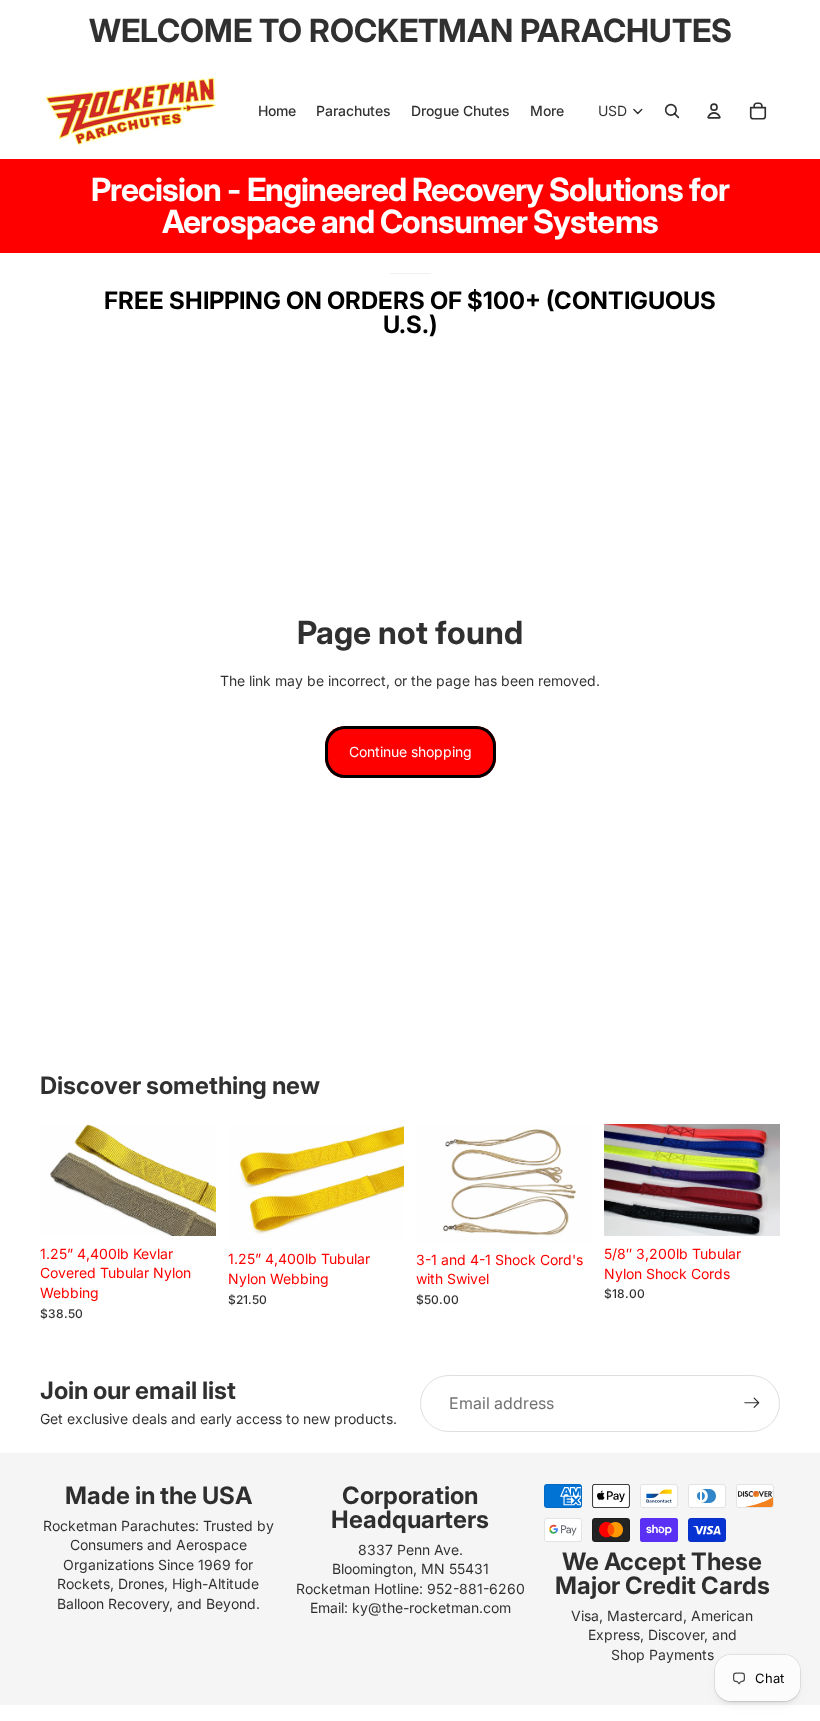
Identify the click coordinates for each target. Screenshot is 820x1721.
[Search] (672, 111)
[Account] (714, 111)
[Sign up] (752, 1403)
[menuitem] (547, 111)
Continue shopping (410, 751)
